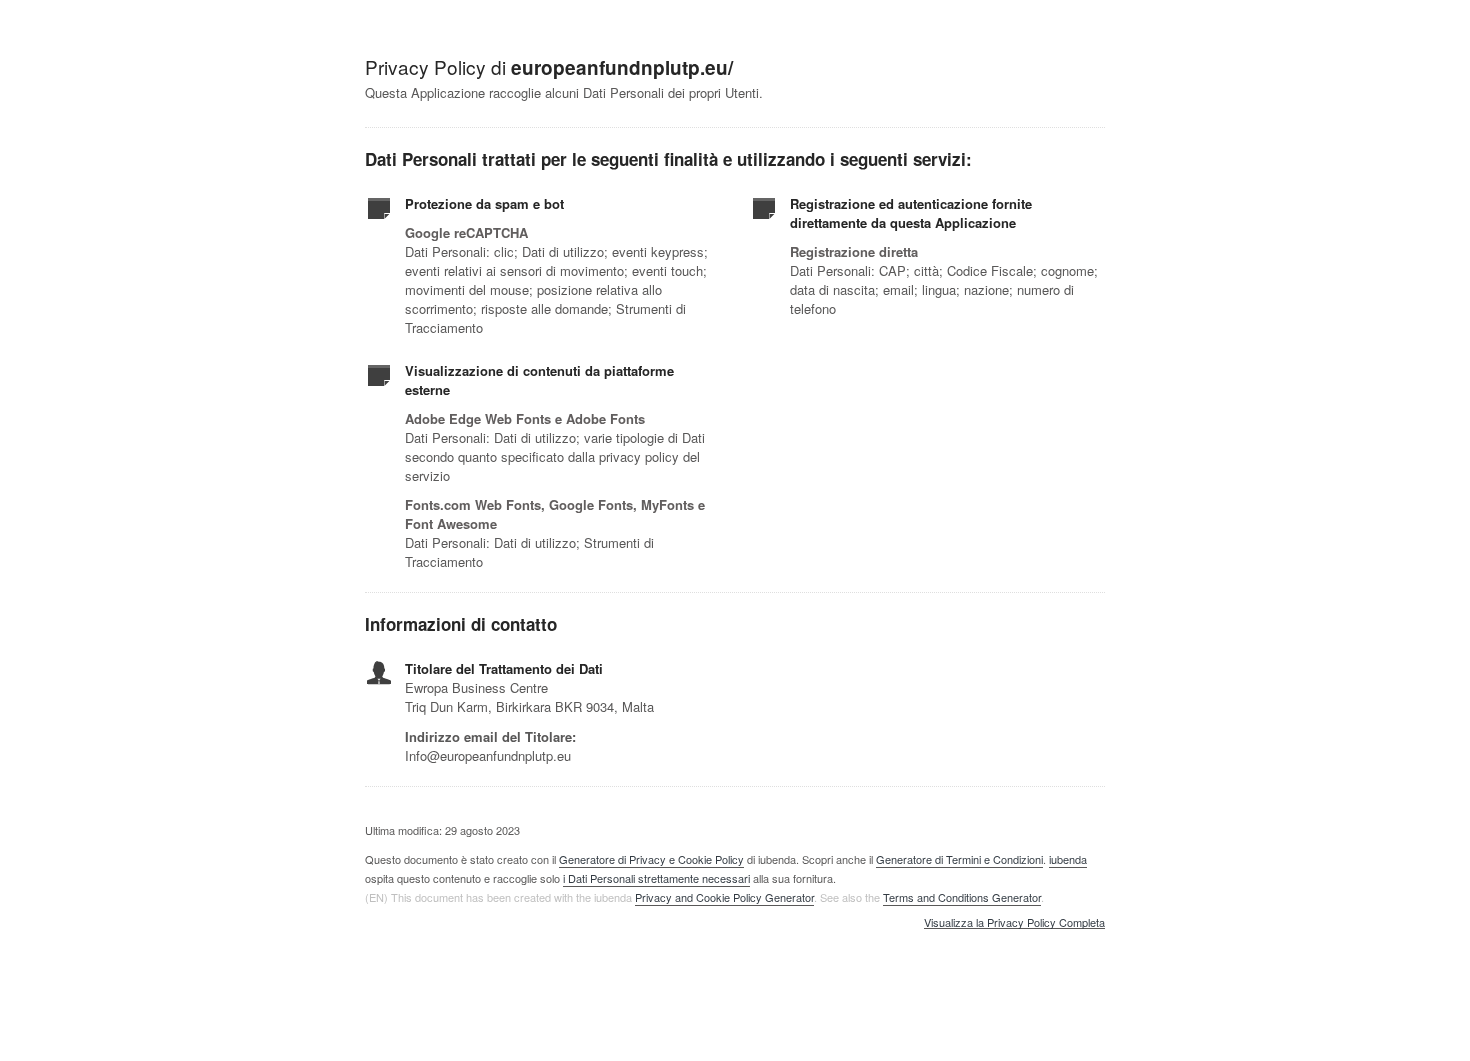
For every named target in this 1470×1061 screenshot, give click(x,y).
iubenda (1068, 859)
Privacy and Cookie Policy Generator (724, 897)
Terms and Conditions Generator (962, 897)
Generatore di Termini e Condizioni (959, 859)
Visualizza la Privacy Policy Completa (1014, 923)
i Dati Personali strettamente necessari (656, 878)
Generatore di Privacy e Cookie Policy (651, 859)
